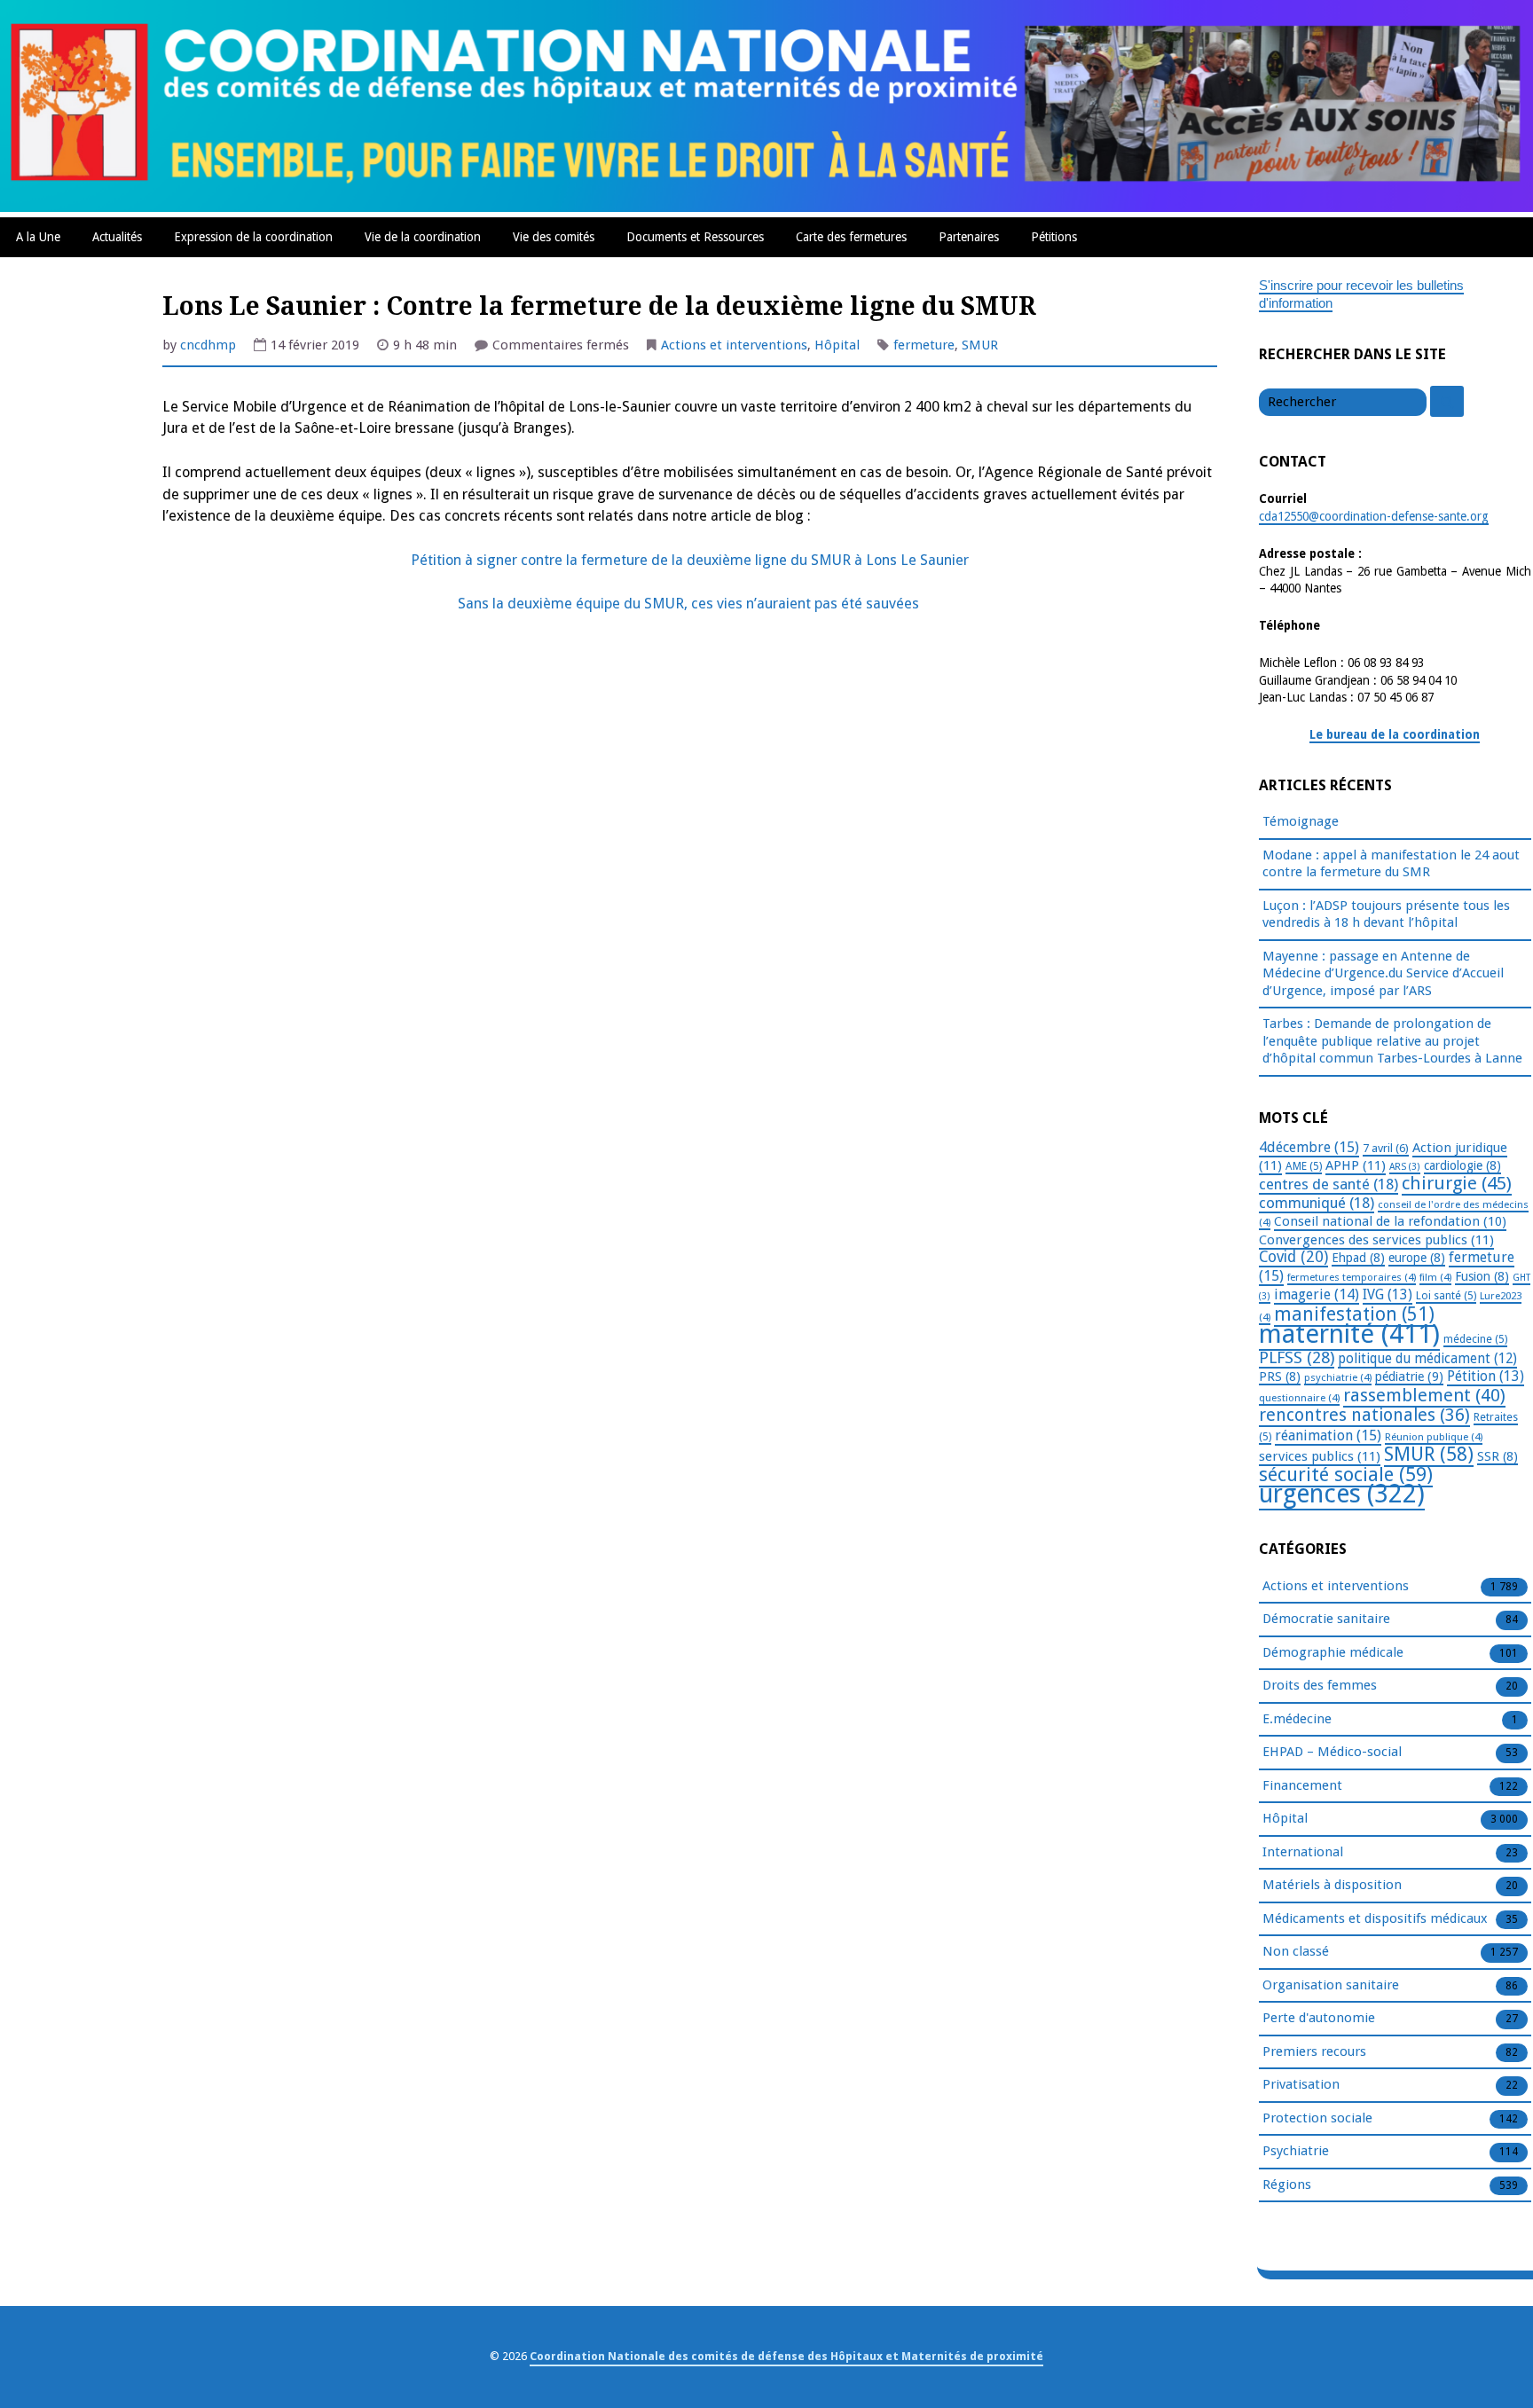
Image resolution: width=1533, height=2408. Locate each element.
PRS (1280, 1377)
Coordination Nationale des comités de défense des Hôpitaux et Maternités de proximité (786, 2356)
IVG (1388, 1294)
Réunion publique (1434, 1437)
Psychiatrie (1296, 2151)
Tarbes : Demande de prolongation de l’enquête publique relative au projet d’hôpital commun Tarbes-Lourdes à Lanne (1392, 1041)
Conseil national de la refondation (1390, 1221)
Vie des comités (554, 237)
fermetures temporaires (1352, 1277)
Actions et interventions (734, 345)
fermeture (924, 345)
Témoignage (1301, 821)
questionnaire (1299, 1398)
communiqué (1317, 1203)
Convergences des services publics (1376, 1240)
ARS (1405, 1167)
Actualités (117, 237)
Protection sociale (1317, 2118)
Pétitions (1054, 237)
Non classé (1296, 1951)
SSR (1498, 1456)
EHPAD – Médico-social (1332, 1752)
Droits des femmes (1320, 1685)
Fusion (1482, 1276)
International (1303, 1852)
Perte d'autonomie (1319, 2018)
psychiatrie (1338, 1377)
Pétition (1486, 1376)
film (1435, 1277)
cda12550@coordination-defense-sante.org (1374, 516)
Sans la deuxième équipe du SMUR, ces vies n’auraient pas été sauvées (690, 604)
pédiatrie (1409, 1377)
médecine (1475, 1339)
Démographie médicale (1333, 1652)
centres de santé (1329, 1184)
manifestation (1354, 1314)
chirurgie (1457, 1183)
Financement (1302, 1785)
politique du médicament (1427, 1359)
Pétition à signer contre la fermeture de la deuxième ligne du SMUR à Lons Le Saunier (690, 560)
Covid (1293, 1257)
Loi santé (1446, 1296)
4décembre (1309, 1147)
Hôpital (837, 345)
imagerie (1317, 1294)
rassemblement (1424, 1395)
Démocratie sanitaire (1326, 1619)
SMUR (980, 345)
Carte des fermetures (851, 237)
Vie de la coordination (423, 237)
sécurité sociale (1346, 1475)
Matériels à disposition (1332, 1885)
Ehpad (1358, 1258)
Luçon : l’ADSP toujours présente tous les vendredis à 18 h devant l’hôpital (1386, 914)
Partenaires (969, 237)
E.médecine (1297, 1719)
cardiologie (1462, 1165)
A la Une (38, 237)
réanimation (1328, 1435)
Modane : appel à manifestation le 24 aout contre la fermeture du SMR (1391, 864)
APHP (1356, 1165)
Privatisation (1301, 2084)
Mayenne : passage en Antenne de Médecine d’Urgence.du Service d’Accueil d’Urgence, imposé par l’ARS (1383, 973)
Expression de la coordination (253, 237)
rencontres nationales (1364, 1415)
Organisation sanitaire (1331, 1985)
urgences (1342, 1494)
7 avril (1386, 1148)
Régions (1287, 2184)
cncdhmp (208, 345)
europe (1417, 1258)
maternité (1349, 1334)
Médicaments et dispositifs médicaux (1375, 1918)
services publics (1320, 1456)
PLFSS (1297, 1357)
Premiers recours (1314, 2051)
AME (1304, 1166)
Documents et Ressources (695, 237)
